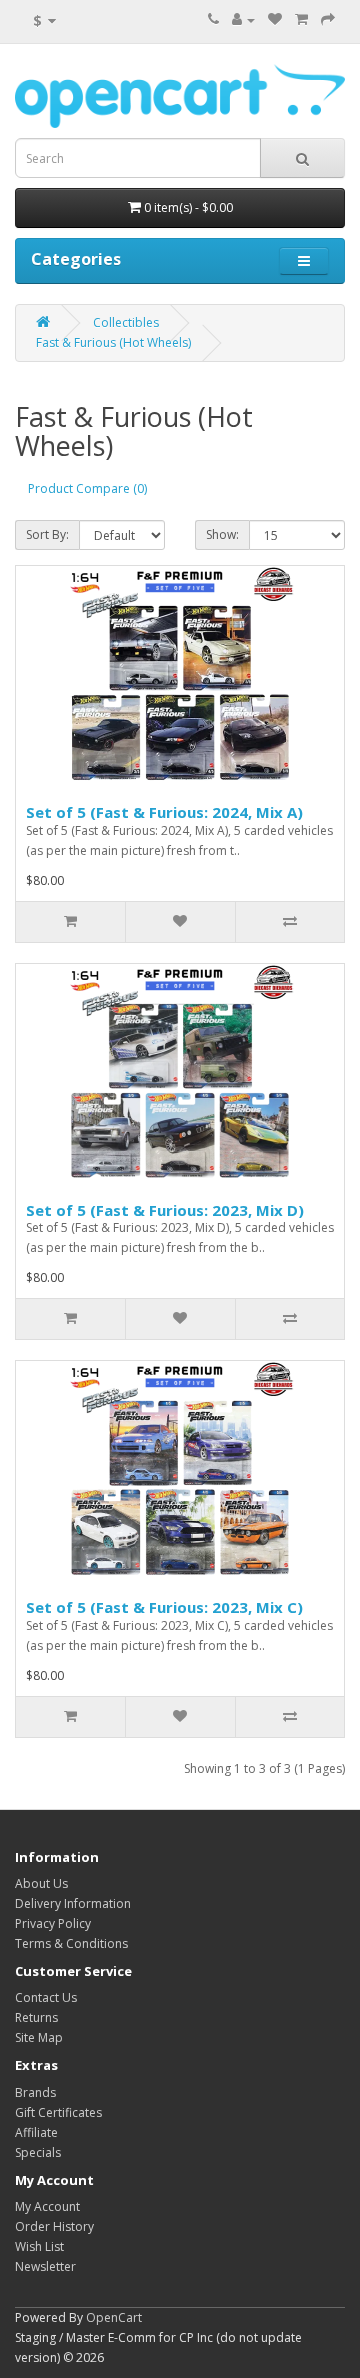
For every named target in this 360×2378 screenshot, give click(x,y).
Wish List (39, 2246)
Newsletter (45, 2266)
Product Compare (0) (87, 488)
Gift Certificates (58, 2112)
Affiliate (36, 2132)
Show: (222, 534)
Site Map (39, 2037)
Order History (54, 2226)
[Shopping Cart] (301, 19)
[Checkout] (328, 19)
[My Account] (243, 19)
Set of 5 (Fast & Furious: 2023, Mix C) (164, 1607)
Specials (38, 2152)
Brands (35, 2092)
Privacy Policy (53, 1923)
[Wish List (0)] (275, 19)
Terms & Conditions (71, 1943)
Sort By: (47, 534)
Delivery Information (73, 1903)
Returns (36, 2017)
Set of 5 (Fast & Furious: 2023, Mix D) (165, 1210)
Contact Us (46, 1997)
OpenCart (114, 2317)
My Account (47, 2206)
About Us (41, 1883)
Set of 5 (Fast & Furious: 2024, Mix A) (164, 812)
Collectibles (126, 322)
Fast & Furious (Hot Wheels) (113, 342)
